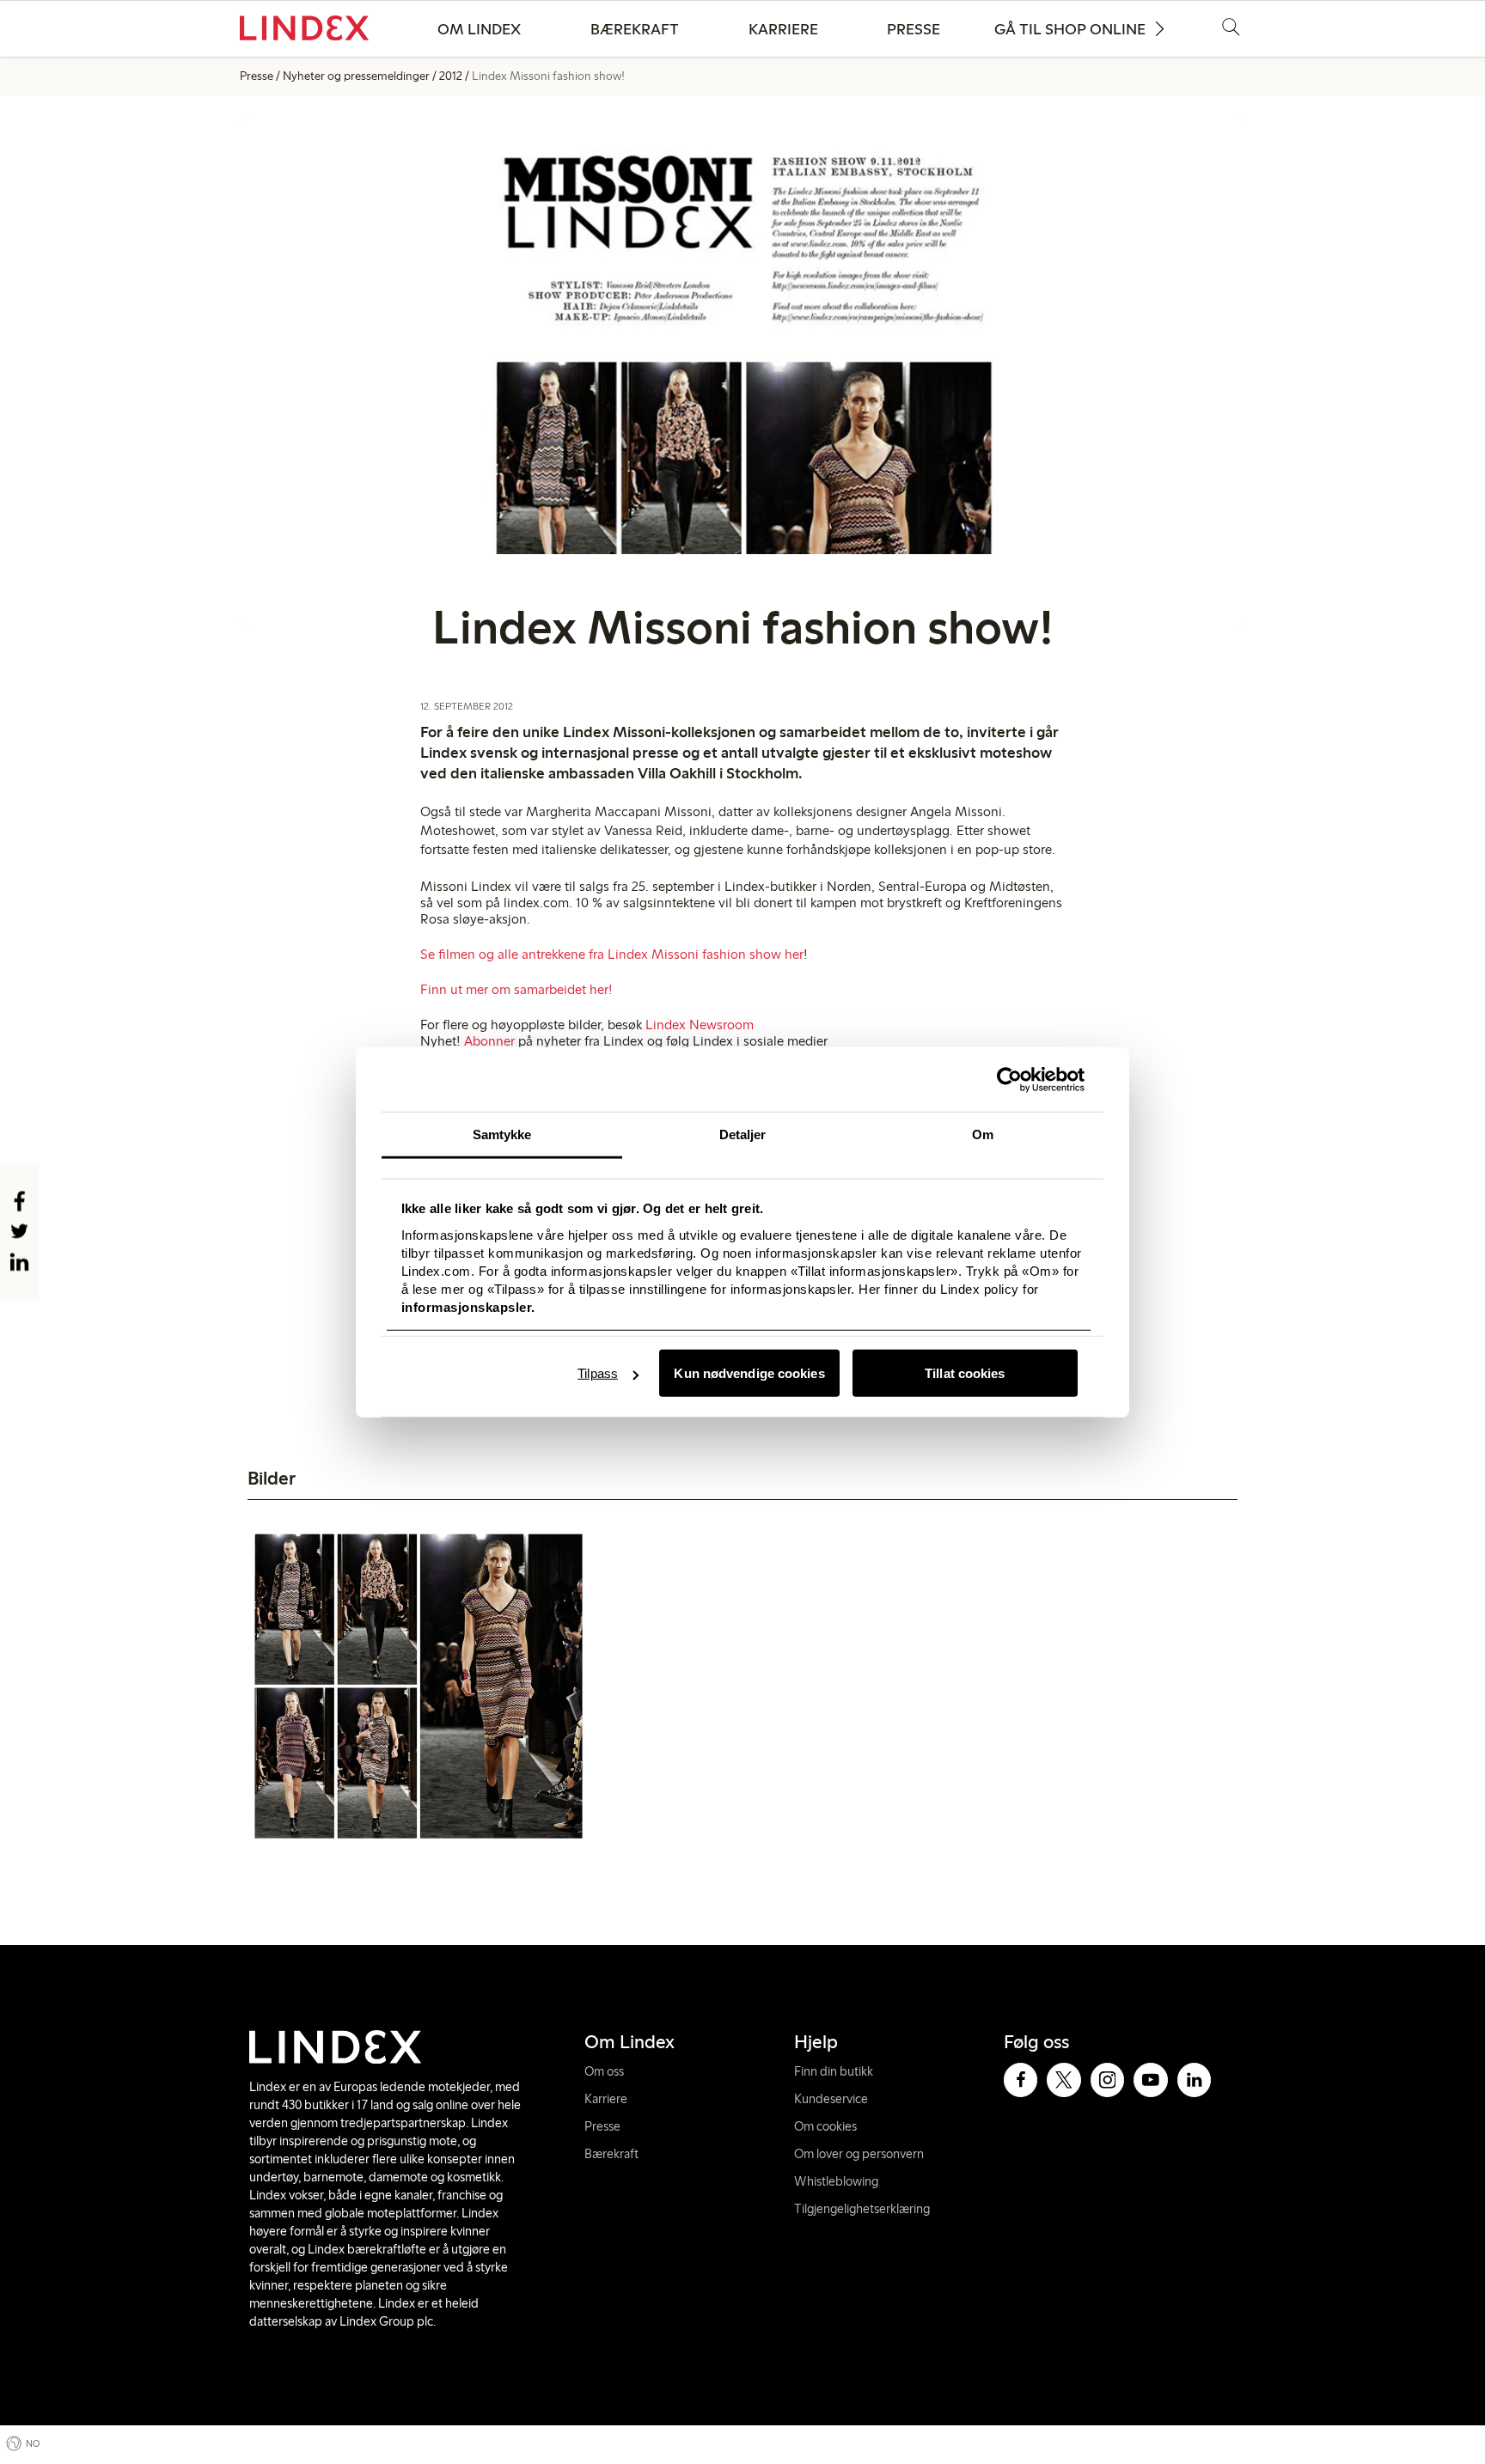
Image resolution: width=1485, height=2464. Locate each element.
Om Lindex (479, 29)
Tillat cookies (965, 1373)
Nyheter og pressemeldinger (356, 76)
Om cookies (825, 2126)
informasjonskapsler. (468, 1306)
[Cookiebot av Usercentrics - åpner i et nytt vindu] (1009, 1079)
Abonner (491, 1041)
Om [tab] (983, 1134)
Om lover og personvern (859, 2154)
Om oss (604, 2071)
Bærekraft (635, 29)
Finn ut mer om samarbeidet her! (516, 989)
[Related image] (419, 1686)
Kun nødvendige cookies (749, 1373)
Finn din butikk (834, 2071)
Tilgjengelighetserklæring (862, 2209)
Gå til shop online (1070, 29)
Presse (914, 29)
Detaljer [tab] (743, 1134)
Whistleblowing (836, 2181)
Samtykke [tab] (502, 1134)
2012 (451, 76)
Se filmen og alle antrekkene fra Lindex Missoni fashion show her (612, 954)
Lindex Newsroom (700, 1025)
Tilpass (598, 1373)
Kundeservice (831, 2099)
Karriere (783, 29)
